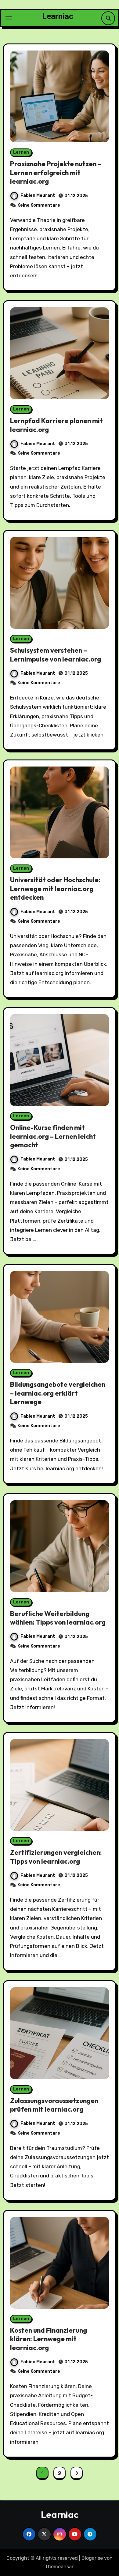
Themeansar (59, 2567)
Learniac (58, 16)
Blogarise (92, 2558)
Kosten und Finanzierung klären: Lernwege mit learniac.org (49, 2339)
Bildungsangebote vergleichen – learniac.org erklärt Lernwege (58, 1393)
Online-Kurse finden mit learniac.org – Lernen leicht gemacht (53, 1136)
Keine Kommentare (39, 205)
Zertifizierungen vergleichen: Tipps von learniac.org (56, 1857)
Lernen (21, 152)
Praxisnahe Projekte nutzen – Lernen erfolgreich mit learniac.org (56, 172)
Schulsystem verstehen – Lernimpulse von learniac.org (56, 655)
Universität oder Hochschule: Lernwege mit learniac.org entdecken (55, 889)
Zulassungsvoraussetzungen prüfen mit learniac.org (54, 2105)
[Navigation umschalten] (9, 18)
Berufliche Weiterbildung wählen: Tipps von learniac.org (58, 1618)
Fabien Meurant (38, 195)
